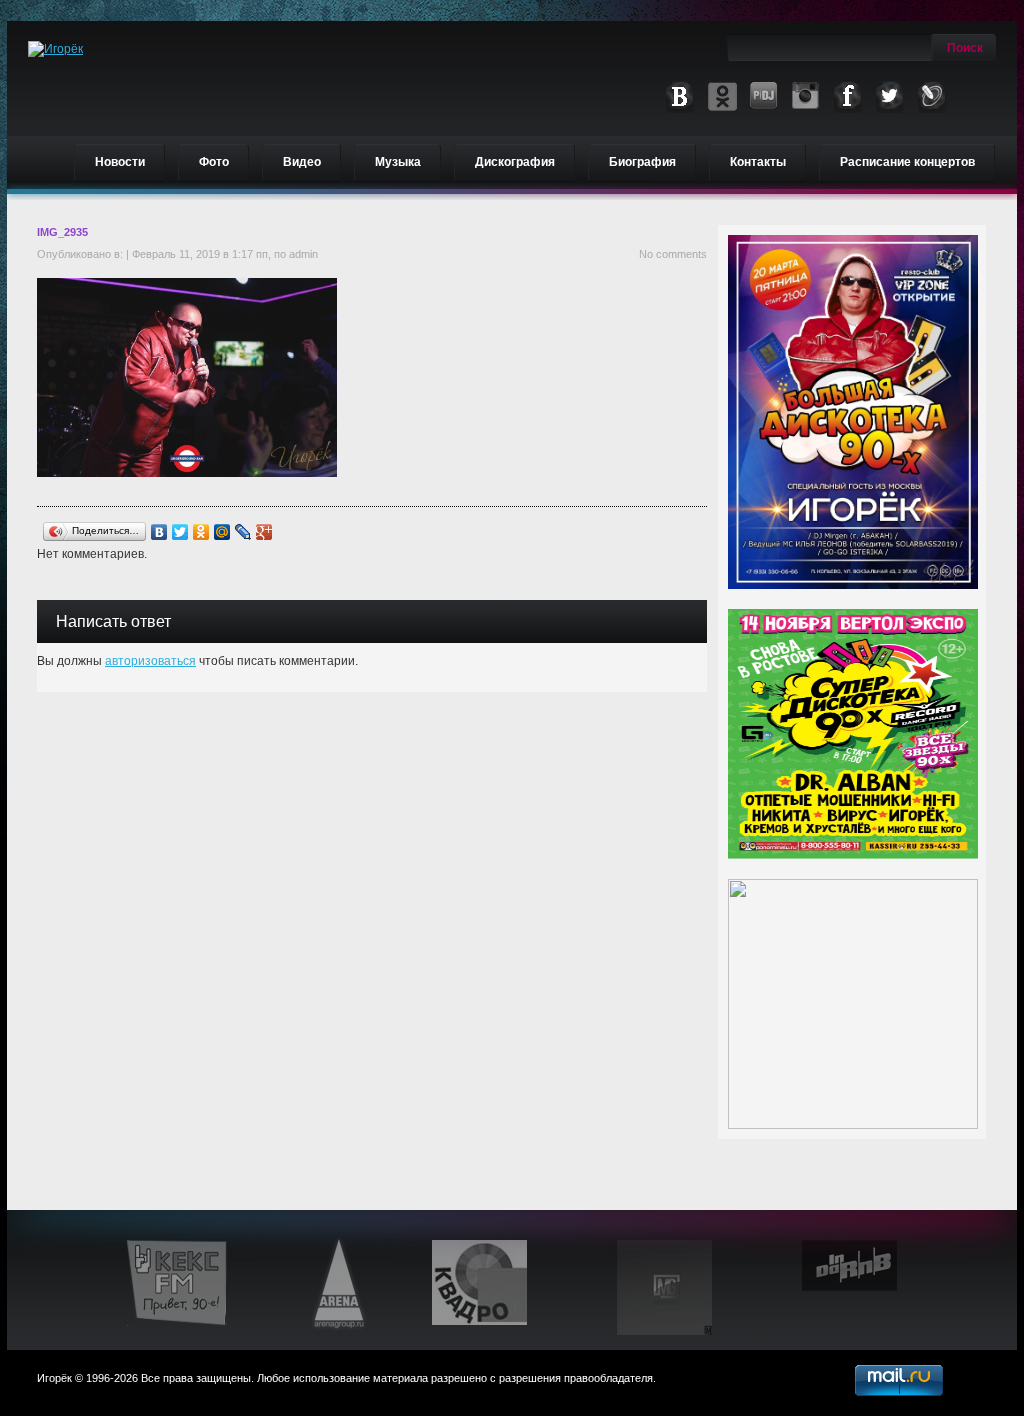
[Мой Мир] (222, 532)
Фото (214, 162)
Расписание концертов (907, 162)
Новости (120, 162)
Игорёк (54, 1378)
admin (303, 254)
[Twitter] (180, 532)
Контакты (758, 162)
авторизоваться (150, 661)
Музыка (398, 162)
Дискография (515, 162)
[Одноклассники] (201, 532)
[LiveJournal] (243, 532)
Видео (302, 162)
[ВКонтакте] (159, 532)
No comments (673, 254)
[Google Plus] (264, 532)
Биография (642, 162)
